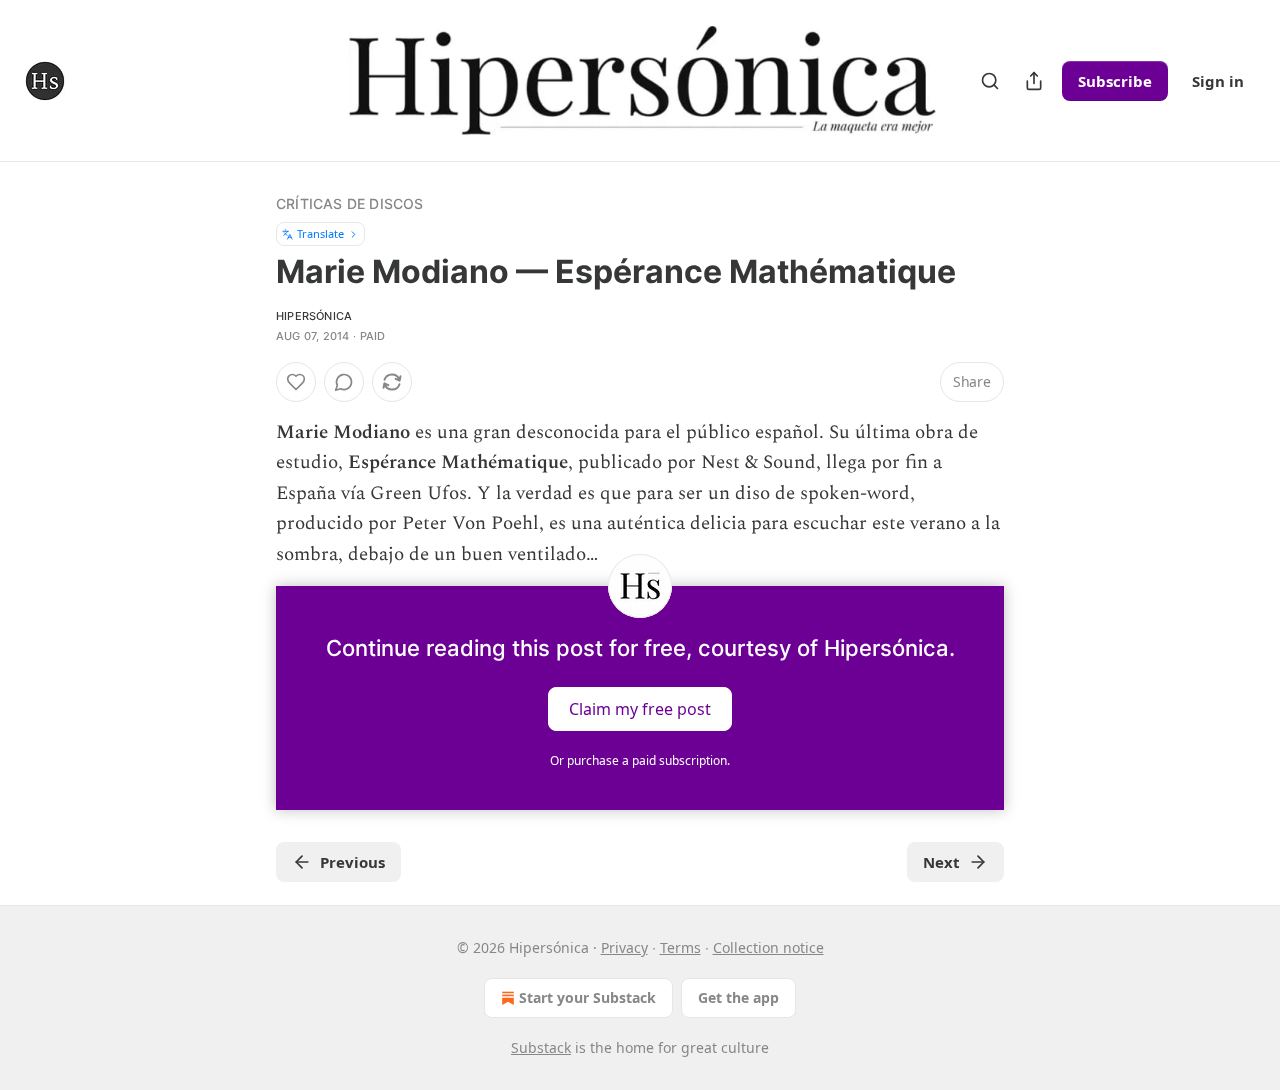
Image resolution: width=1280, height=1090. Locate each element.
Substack (541, 1047)
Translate (320, 233)
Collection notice (768, 947)
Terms (680, 947)
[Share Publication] (1034, 81)
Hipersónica (314, 316)
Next (941, 862)
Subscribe (1115, 81)
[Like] (296, 382)
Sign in (1218, 81)
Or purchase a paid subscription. (640, 760)
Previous (352, 862)
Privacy (624, 947)
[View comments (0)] (344, 382)
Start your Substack (587, 997)
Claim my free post (640, 709)
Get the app (738, 997)
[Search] (990, 81)
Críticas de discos (350, 203)
